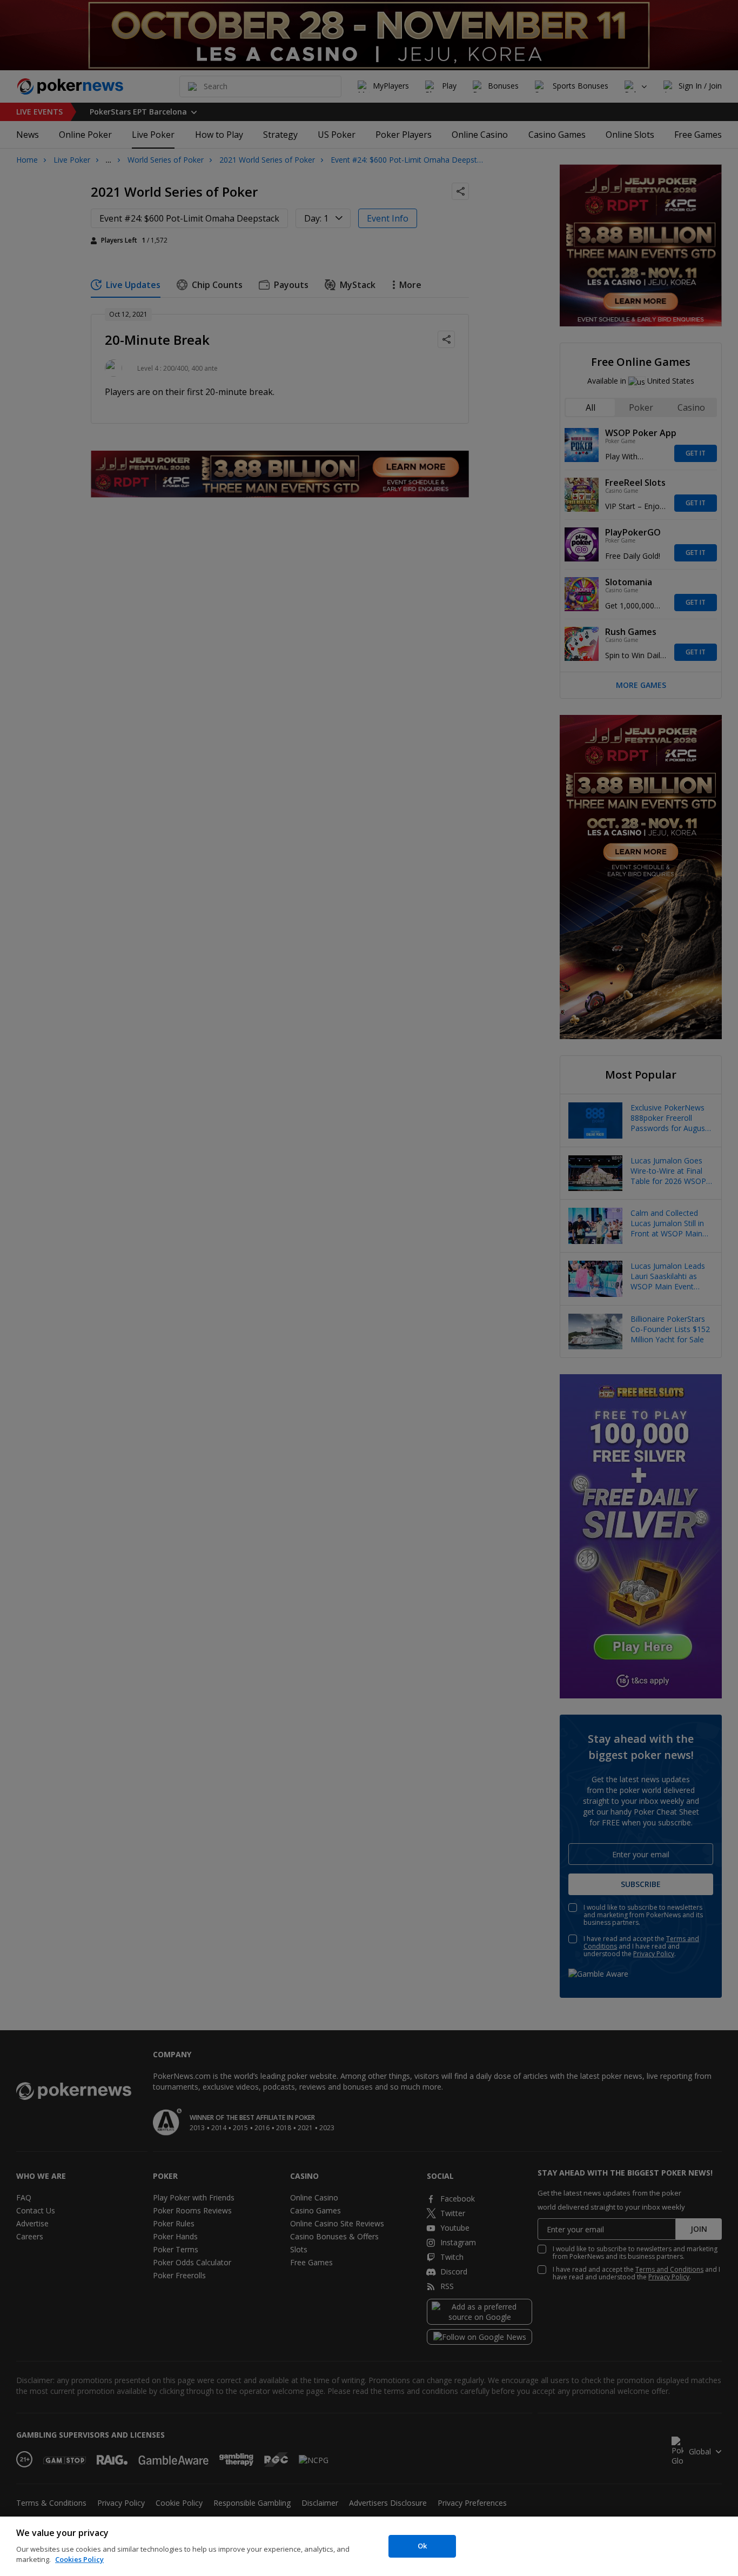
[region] (369, 2546)
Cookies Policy (79, 2559)
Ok (422, 2546)
